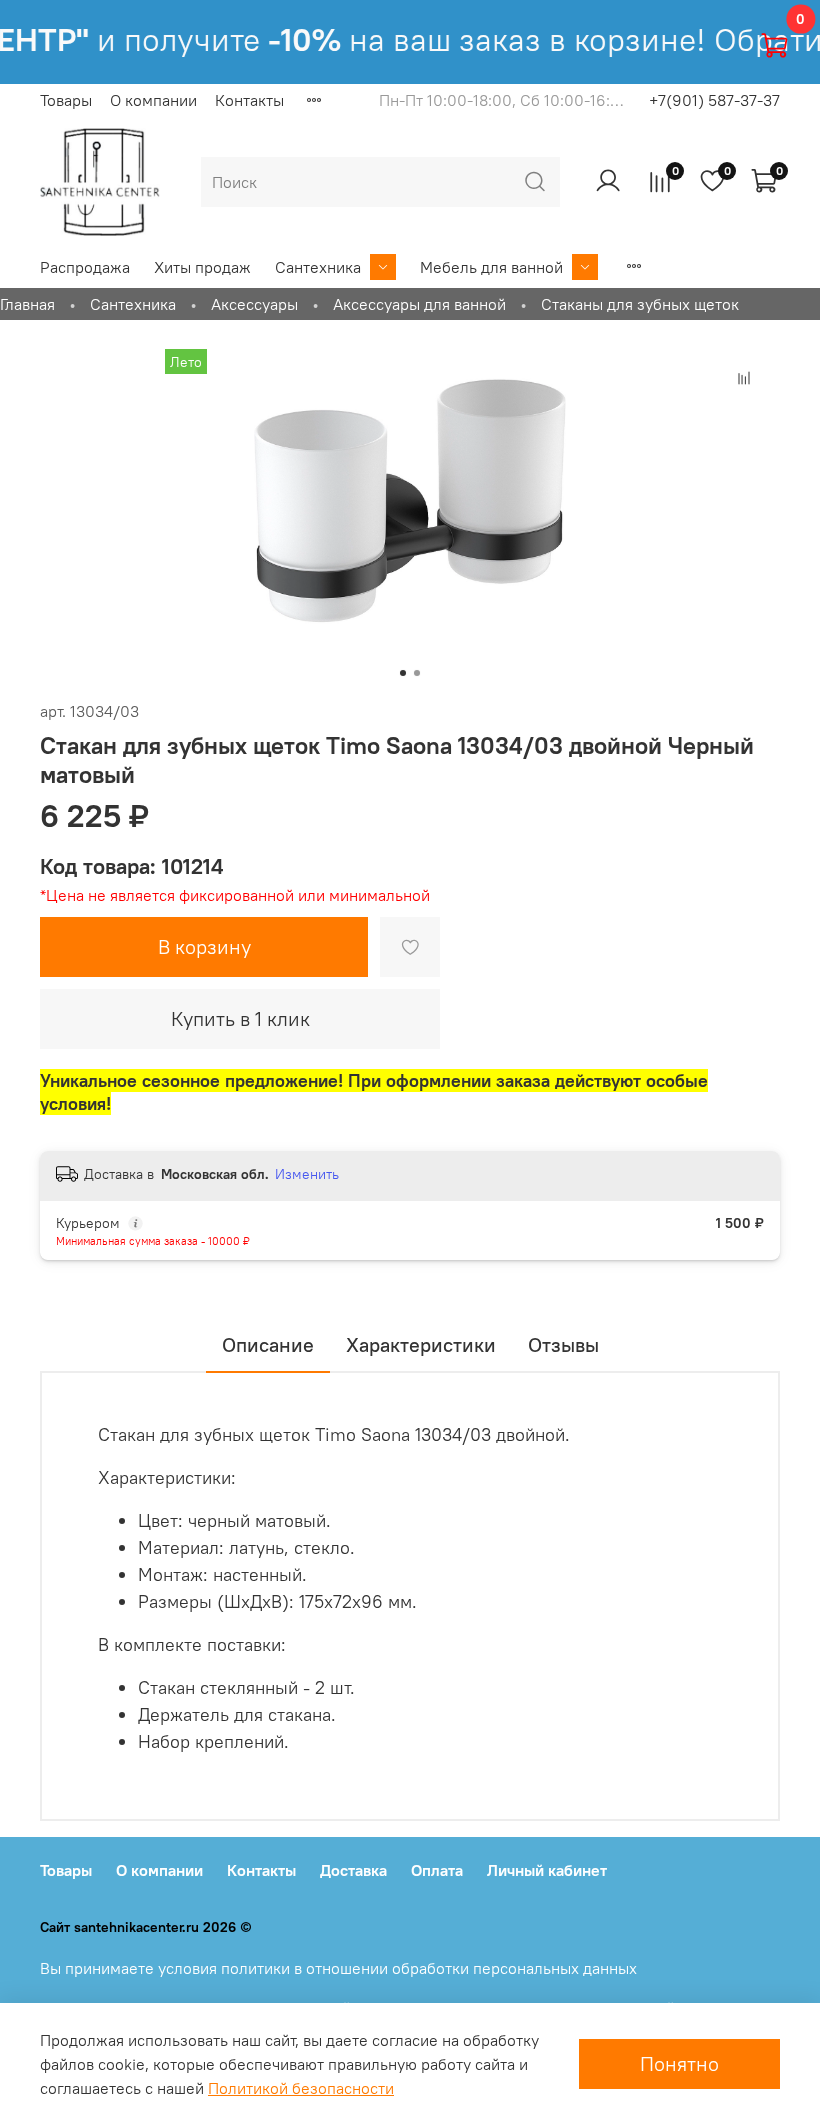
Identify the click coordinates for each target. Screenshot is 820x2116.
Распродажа (85, 267)
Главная (27, 304)
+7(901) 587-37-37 (714, 100)
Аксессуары (254, 304)
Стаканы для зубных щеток (640, 304)
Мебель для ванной (491, 267)
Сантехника (318, 267)
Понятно (679, 2063)
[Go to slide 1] (403, 673)
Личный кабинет (547, 1870)
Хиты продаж (202, 267)
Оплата (437, 1870)
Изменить (307, 1174)
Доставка (353, 1870)
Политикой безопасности (301, 2088)
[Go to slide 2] (417, 673)
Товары (66, 100)
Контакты (249, 100)
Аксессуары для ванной (419, 304)
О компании (153, 100)
